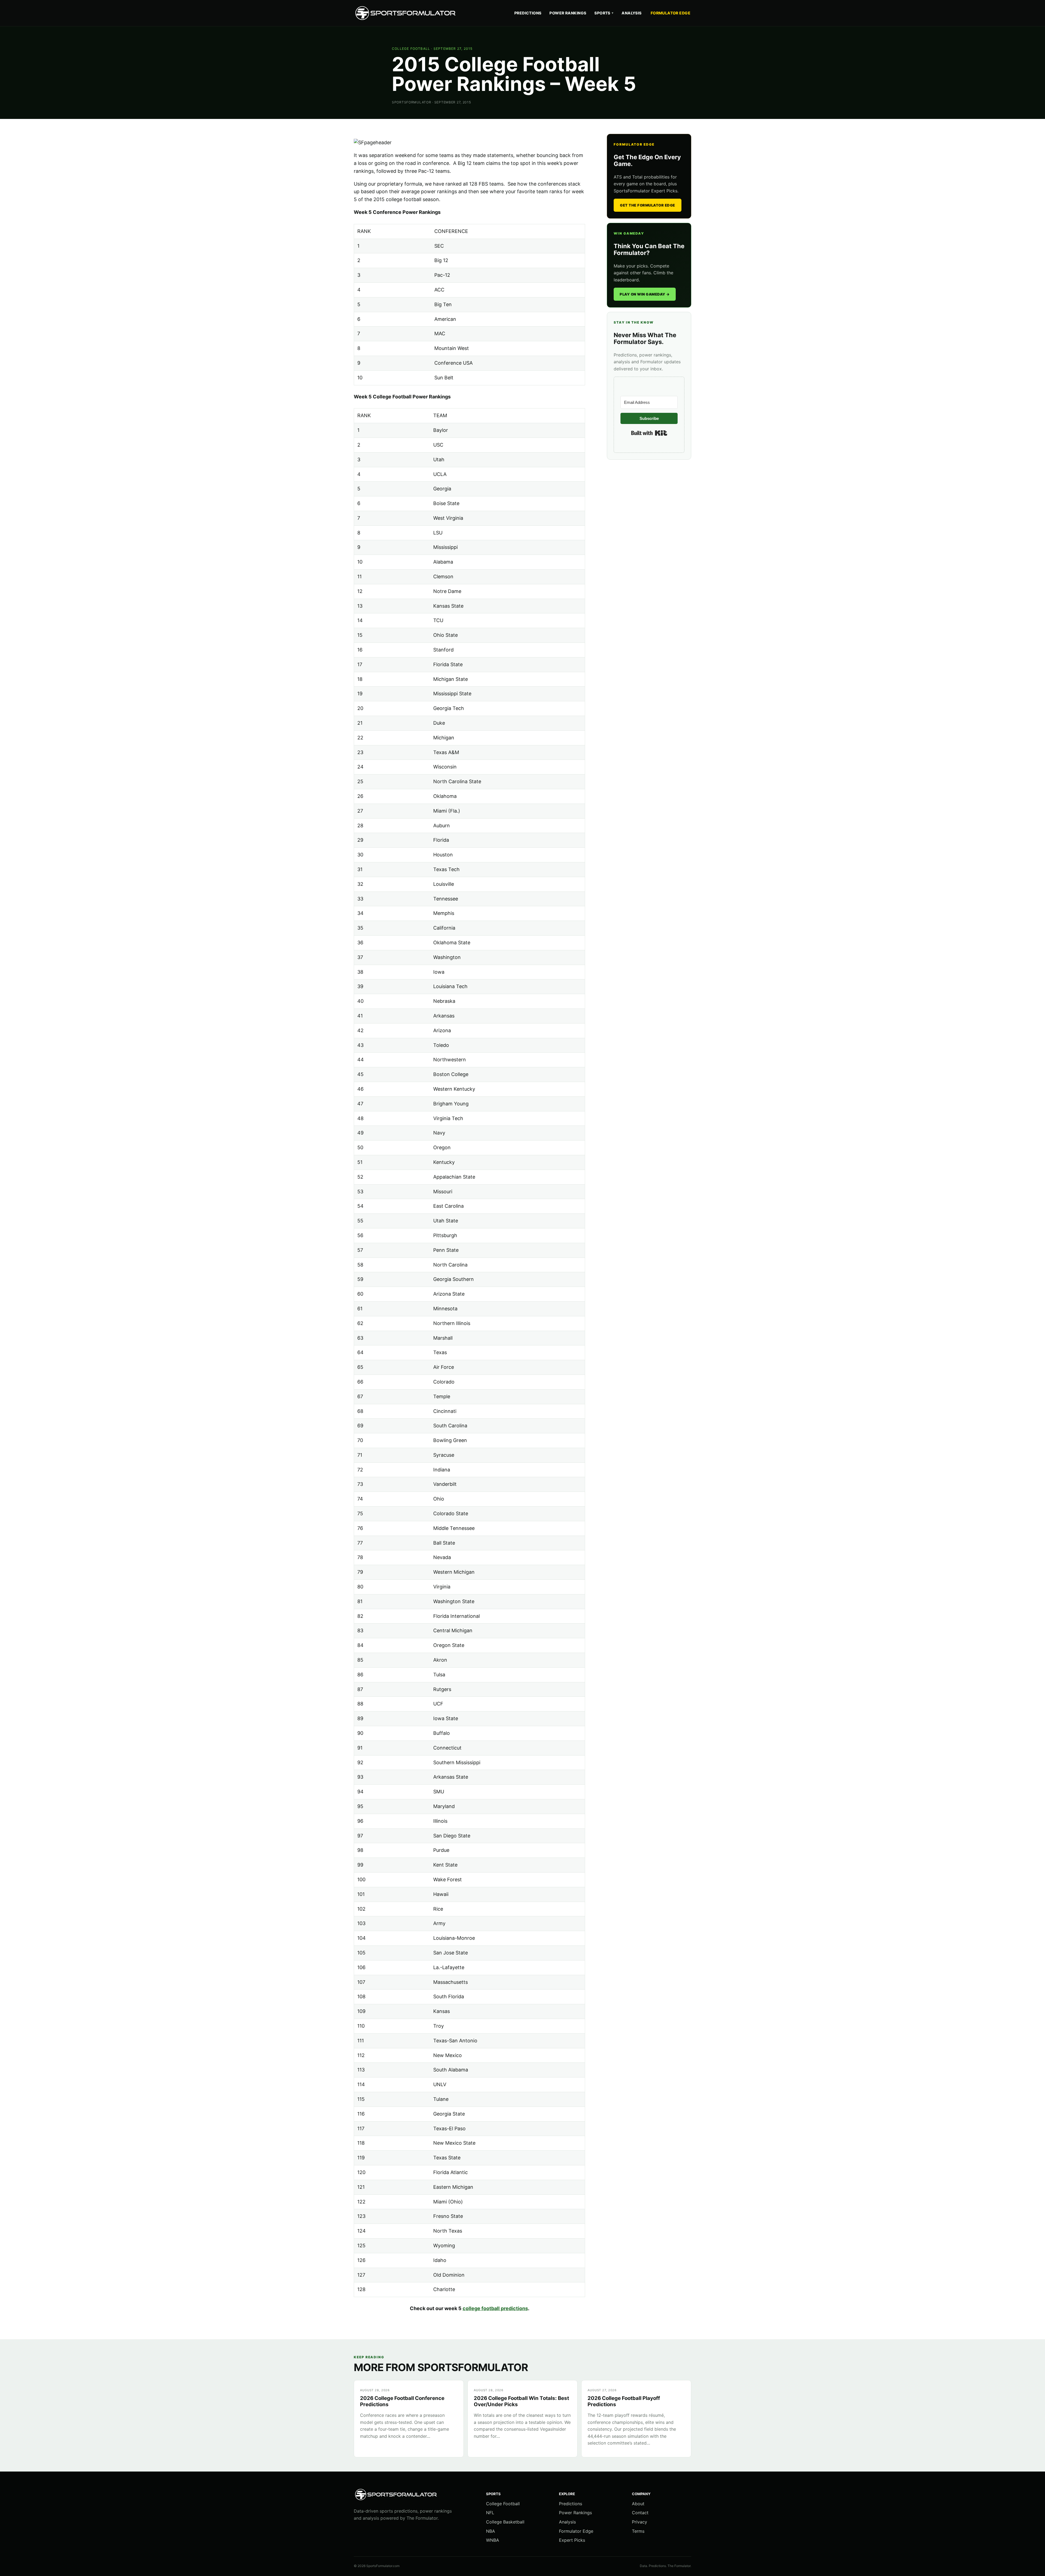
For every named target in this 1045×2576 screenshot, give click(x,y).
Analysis (631, 13)
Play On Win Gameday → (645, 294)
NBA (491, 2531)
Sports (604, 13)
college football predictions (495, 2308)
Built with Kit (649, 433)
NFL (490, 2513)
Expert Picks (572, 2540)
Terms (638, 2531)
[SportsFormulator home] (407, 13)
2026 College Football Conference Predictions (402, 2401)
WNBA (493, 2540)
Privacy (640, 2522)
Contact (640, 2513)
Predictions (528, 13)
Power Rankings (568, 13)
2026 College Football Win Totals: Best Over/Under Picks (521, 2401)
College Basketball (505, 2522)
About (638, 2504)
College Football (411, 49)
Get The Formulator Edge (648, 205)
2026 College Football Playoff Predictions (624, 2401)
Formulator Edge (671, 13)
